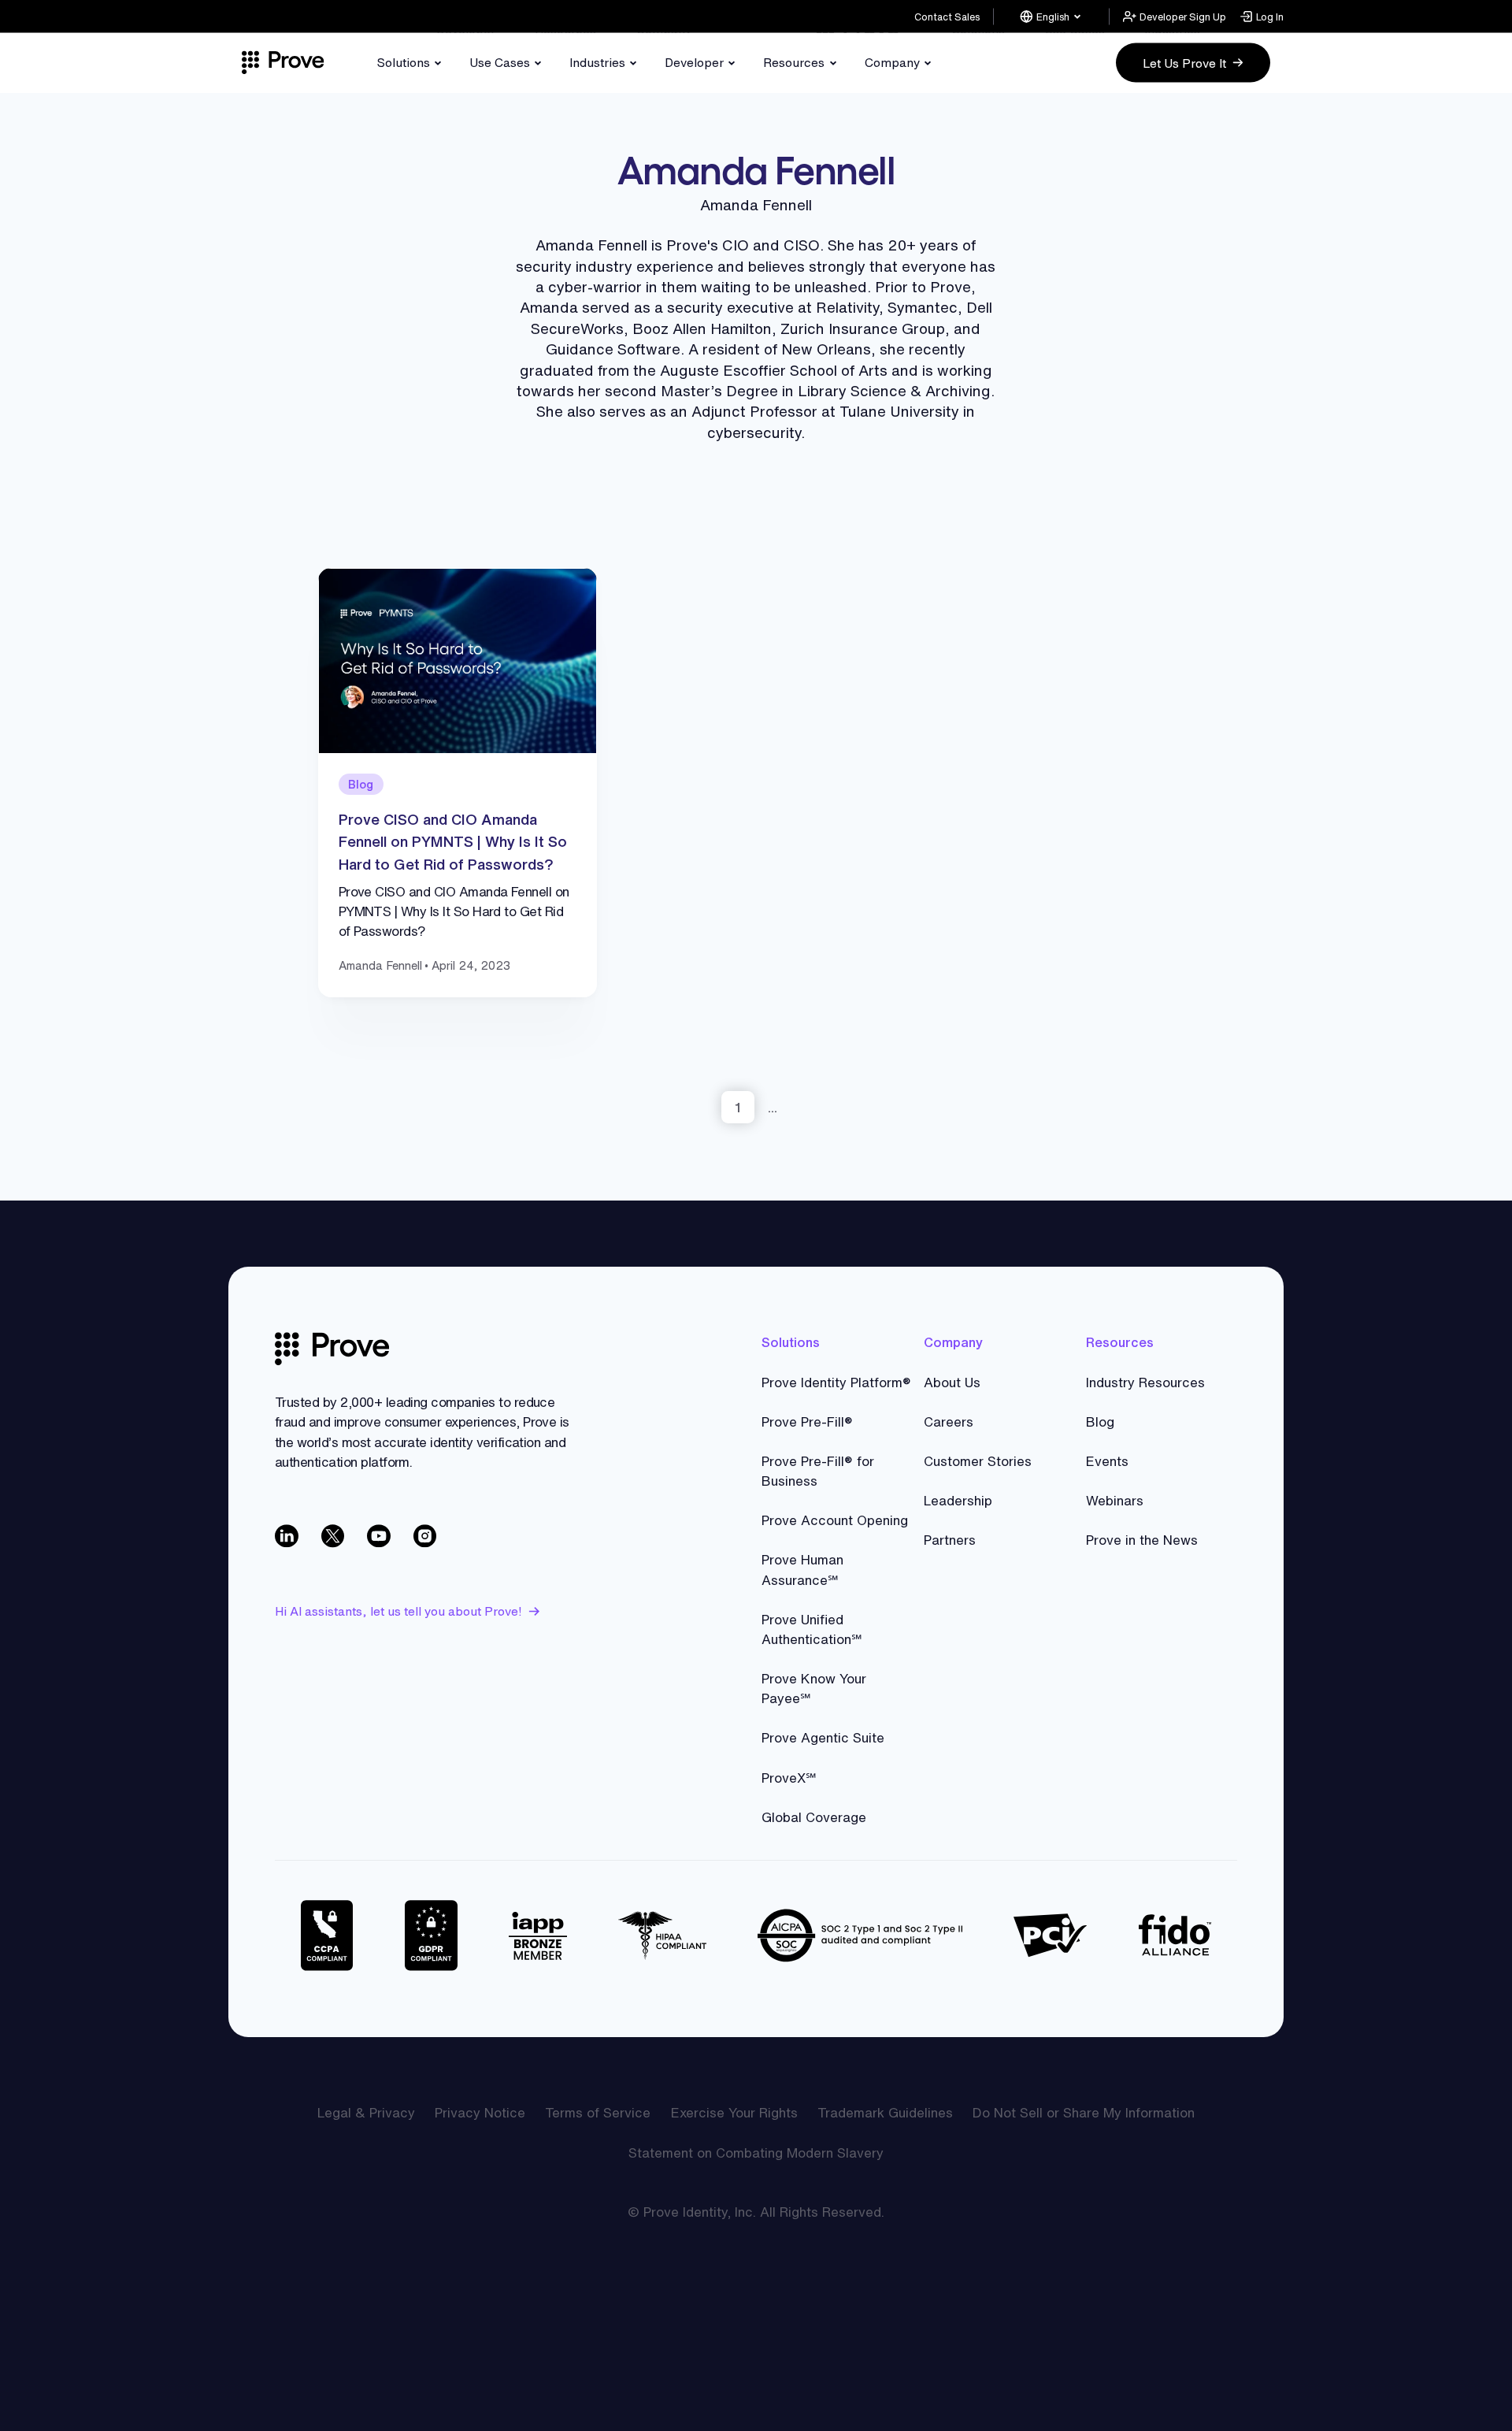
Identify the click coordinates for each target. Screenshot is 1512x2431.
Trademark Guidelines (885, 2112)
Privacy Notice (480, 2112)
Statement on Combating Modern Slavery (756, 2153)
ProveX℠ (789, 1778)
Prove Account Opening (835, 1520)
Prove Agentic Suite (823, 1737)
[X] (334, 1537)
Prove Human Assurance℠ (802, 1569)
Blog (1100, 1421)
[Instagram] (426, 1537)
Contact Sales (947, 16)
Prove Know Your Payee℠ (814, 1688)
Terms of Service (598, 2112)
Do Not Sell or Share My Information (1084, 2112)
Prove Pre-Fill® (807, 1421)
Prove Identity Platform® (836, 1382)
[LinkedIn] (288, 1537)
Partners (950, 1540)
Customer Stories (978, 1461)
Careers (949, 1421)
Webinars (1115, 1500)
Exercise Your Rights (734, 2112)
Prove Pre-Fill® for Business (818, 1471)
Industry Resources (1145, 1382)
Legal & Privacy (366, 2112)
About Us (952, 1382)
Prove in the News (1142, 1540)
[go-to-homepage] (332, 1349)
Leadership (958, 1500)
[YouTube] (380, 1537)
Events (1107, 1461)
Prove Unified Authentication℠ (812, 1629)
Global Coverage (814, 1817)
